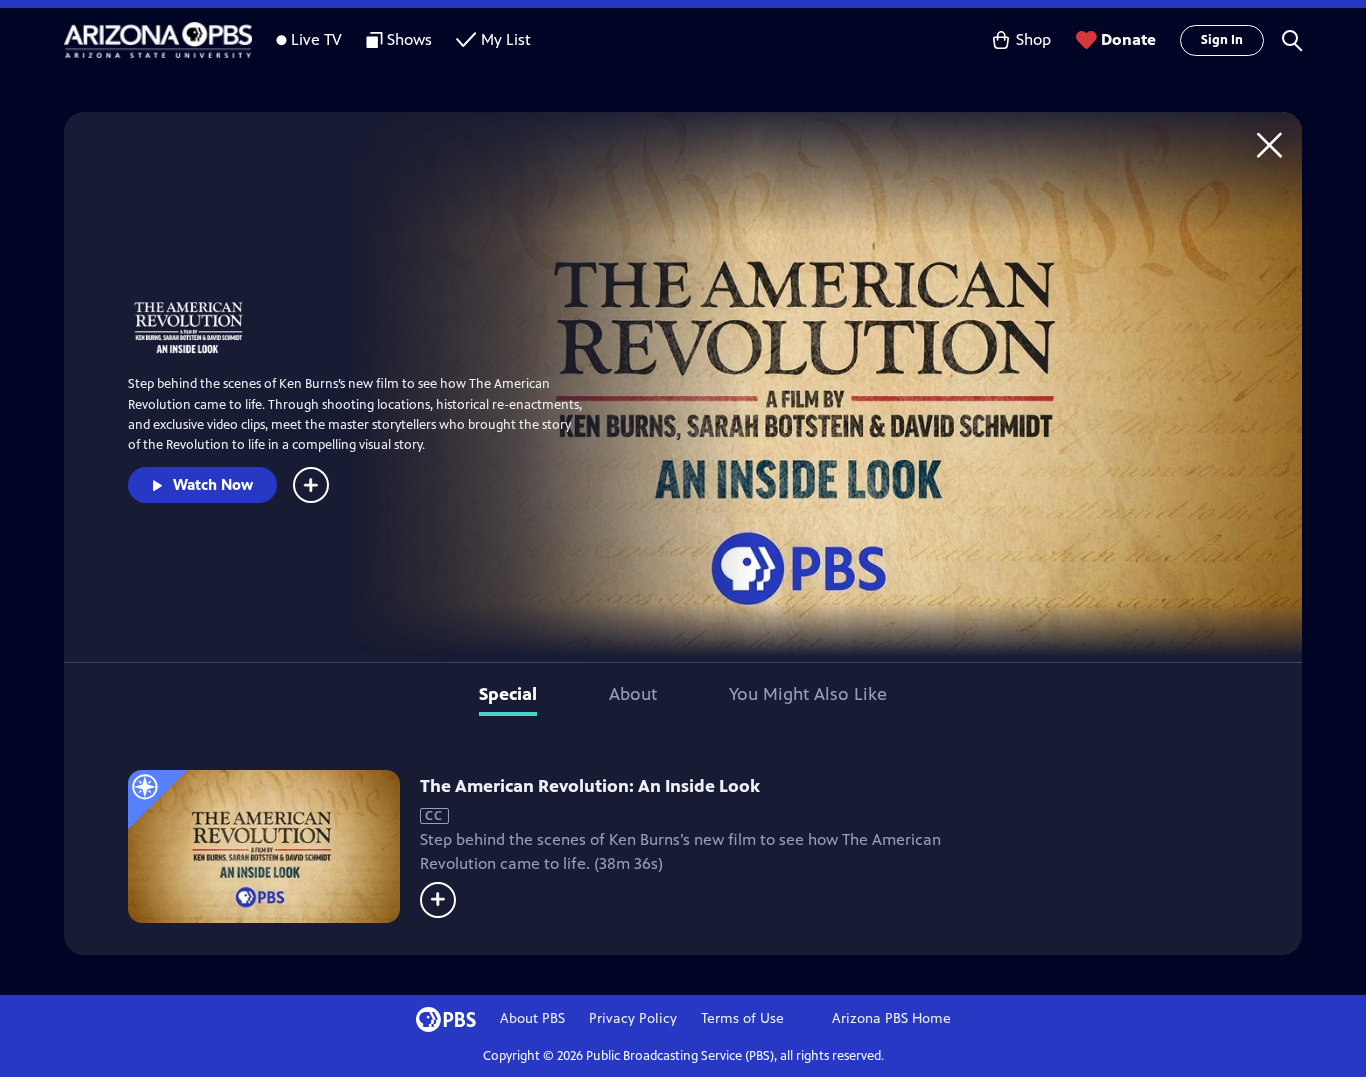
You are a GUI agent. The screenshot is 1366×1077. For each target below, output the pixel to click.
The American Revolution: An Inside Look (590, 786)
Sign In (1222, 40)
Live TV (316, 39)
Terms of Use (742, 1018)
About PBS (532, 1018)
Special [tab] (508, 694)
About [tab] (633, 694)
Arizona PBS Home (891, 1018)
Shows (409, 39)
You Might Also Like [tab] (808, 694)
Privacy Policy (633, 1018)
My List (506, 39)
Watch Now (213, 484)
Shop (1033, 39)
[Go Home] (1269, 144)
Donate (1128, 39)
